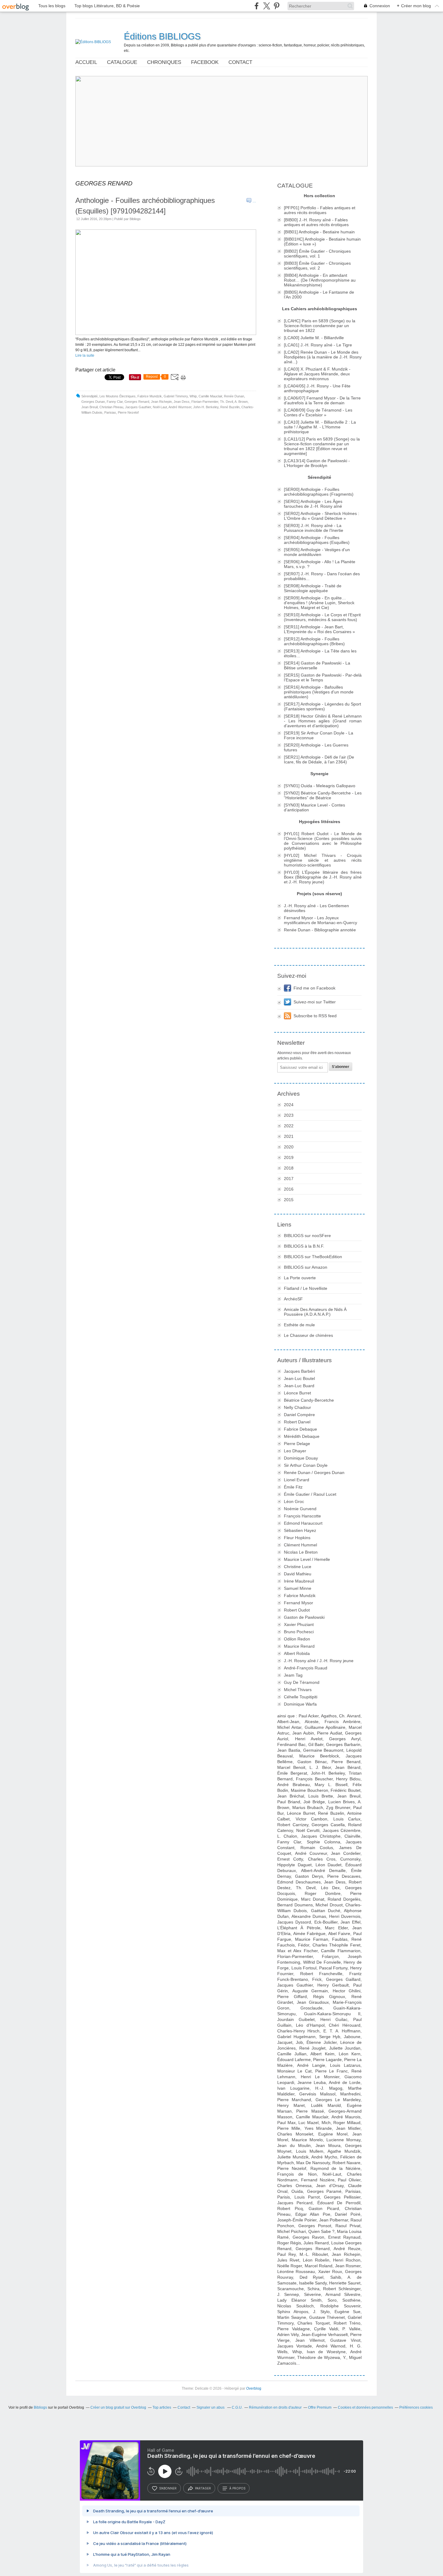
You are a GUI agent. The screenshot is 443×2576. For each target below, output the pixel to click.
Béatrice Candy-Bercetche (309, 1400)
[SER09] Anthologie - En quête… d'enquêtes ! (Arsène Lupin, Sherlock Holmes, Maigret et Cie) (319, 603)
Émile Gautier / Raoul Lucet (310, 1494)
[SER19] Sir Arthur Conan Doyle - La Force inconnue (319, 735)
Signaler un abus (211, 2407)
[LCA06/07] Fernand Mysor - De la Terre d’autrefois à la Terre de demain (322, 400)
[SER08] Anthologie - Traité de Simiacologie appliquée (313, 588)
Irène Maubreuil (299, 1581)
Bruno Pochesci (299, 1632)
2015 (289, 1200)
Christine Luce (298, 1567)
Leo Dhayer (295, 1451)
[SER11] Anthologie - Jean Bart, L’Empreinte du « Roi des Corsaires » (319, 629)
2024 (289, 1105)
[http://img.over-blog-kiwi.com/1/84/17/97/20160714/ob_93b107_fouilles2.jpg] (166, 334)
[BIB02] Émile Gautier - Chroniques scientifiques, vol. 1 (317, 254)
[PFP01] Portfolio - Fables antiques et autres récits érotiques (320, 210)
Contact (240, 62)
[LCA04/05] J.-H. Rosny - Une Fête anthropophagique (317, 388)
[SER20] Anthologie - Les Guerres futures (316, 747)
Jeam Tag (293, 1675)
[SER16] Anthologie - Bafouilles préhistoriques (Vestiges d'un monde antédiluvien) (319, 692)
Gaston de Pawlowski (304, 1617)
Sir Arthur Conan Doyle (306, 1465)
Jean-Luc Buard (299, 1386)
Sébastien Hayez (300, 1530)
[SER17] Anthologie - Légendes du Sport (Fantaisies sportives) (322, 706)
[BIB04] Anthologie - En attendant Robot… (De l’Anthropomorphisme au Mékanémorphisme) (320, 280)
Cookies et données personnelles (365, 2407)
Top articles (162, 2407)
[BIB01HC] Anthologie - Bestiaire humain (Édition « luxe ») (322, 241)
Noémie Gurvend (300, 1509)
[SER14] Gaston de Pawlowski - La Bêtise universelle (317, 665)
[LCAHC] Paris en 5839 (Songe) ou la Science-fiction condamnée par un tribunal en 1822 (320, 326)
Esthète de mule (299, 1325)
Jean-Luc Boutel (299, 1378)
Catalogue (122, 62)
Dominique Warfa (300, 1704)
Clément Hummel (300, 1545)
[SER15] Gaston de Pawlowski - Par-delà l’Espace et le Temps (323, 677)
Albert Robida (297, 1653)
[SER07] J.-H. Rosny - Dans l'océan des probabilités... (322, 576)
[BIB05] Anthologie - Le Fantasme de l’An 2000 (319, 295)
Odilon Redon (297, 1639)
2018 (289, 1168)
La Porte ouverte (300, 1278)
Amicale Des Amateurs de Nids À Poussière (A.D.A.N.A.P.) (315, 1312)
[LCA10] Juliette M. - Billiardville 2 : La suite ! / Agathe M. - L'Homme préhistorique (320, 427)
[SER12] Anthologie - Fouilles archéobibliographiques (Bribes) (314, 641)
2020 (289, 1147)
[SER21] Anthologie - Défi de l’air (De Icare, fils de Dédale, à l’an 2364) (319, 759)
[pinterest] (276, 6)
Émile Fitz (293, 1487)
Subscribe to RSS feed (315, 1016)
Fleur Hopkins (297, 1538)
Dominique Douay (301, 1458)
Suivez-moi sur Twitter (315, 1002)
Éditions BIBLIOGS (162, 36)
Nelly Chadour (297, 1407)
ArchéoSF (293, 1299)
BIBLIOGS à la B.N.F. (304, 1246)
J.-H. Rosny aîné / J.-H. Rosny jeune (319, 1661)
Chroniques (164, 62)
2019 (289, 1157)
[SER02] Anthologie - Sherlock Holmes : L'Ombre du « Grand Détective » (322, 516)
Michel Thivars (298, 1690)
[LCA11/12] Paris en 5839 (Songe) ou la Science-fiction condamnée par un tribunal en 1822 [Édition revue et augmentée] (322, 446)
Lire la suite (85, 355)
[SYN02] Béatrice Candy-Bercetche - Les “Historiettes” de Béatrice (323, 795)
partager (203, 2488)
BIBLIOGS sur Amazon (306, 1267)
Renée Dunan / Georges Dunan (314, 1473)
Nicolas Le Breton (301, 1552)
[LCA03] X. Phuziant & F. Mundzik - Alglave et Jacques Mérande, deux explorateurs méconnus (317, 374)
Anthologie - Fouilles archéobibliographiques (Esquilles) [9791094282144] (145, 206)
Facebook (205, 62)
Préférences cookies (416, 2407)
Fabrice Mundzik (300, 1596)
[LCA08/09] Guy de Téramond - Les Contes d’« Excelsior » (318, 412)
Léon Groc (294, 1501)
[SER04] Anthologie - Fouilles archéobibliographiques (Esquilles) (317, 540)
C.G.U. (237, 2407)
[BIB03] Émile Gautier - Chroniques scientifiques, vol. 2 (317, 266)
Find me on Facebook (314, 988)
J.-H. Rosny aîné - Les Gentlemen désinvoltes (316, 908)
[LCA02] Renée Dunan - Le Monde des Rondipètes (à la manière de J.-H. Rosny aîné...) (323, 357)
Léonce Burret (297, 1393)
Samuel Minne (298, 1588)
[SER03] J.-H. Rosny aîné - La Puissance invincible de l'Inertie (314, 528)
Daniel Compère (299, 1415)
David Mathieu (298, 1574)
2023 (289, 1115)
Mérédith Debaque (302, 1436)
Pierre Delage (297, 1444)
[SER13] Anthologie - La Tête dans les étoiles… (320, 653)
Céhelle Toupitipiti (301, 1697)
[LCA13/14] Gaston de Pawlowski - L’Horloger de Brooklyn (317, 463)
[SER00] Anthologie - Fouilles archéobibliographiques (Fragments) (319, 492)
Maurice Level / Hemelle (307, 1559)
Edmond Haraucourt (303, 1523)
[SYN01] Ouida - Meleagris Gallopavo (320, 786)
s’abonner (168, 2488)
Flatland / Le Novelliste (306, 1288)
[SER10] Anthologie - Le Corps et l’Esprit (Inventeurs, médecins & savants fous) (322, 617)
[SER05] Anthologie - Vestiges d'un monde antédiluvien (317, 552)
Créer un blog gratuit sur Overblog (118, 2407)
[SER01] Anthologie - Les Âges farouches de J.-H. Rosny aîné (313, 504)
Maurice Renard (299, 1646)
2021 (289, 1136)
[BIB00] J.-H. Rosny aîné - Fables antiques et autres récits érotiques (316, 222)
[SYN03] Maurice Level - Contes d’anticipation (314, 807)
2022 (289, 1126)
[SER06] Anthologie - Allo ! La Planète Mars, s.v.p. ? (320, 564)
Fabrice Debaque (300, 1429)
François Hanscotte (302, 1516)
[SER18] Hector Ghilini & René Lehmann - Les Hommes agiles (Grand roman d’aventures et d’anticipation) (323, 721)
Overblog (254, 2388)
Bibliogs (40, 2407)
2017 (289, 1179)
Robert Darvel (297, 1422)
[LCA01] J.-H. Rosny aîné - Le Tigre (318, 345)
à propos (237, 2488)
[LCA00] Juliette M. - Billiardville (314, 338)
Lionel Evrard (297, 1480)
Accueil (86, 62)
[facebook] (257, 6)
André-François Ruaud (306, 1668)
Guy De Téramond (302, 1682)
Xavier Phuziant (299, 1624)
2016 (289, 1189)
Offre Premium (320, 2407)
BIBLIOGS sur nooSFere (307, 1236)
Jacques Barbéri (299, 1371)
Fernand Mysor (298, 1603)
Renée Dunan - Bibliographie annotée (320, 930)
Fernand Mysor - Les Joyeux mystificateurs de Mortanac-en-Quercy (320, 920)
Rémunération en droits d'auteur (275, 2407)
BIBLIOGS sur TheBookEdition (313, 1257)
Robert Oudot (297, 1610)
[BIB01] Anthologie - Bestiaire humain (319, 232)
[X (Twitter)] (267, 6)
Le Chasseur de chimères (308, 1335)
